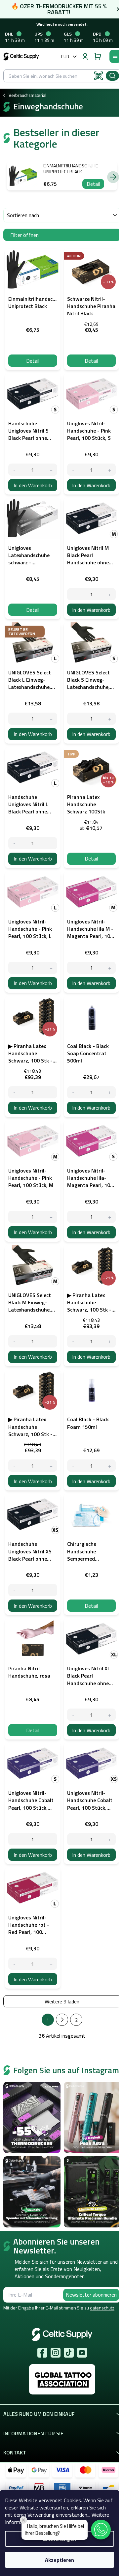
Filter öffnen (24, 235)
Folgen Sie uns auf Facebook (42, 2353)
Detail (93, 184)
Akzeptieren (60, 2560)
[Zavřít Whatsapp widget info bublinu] (23, 2520)
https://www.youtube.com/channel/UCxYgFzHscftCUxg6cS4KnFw (82, 2353)
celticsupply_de (56, 2353)
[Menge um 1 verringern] (14, 470)
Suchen (112, 76)
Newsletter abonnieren (91, 2295)
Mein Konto (85, 56)
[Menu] (115, 56)
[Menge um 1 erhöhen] (51, 470)
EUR (65, 57)
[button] (101, 2530)
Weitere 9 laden (62, 2001)
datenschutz (102, 2308)
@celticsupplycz (69, 2353)
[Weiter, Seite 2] (62, 2020)
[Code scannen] (99, 76)
